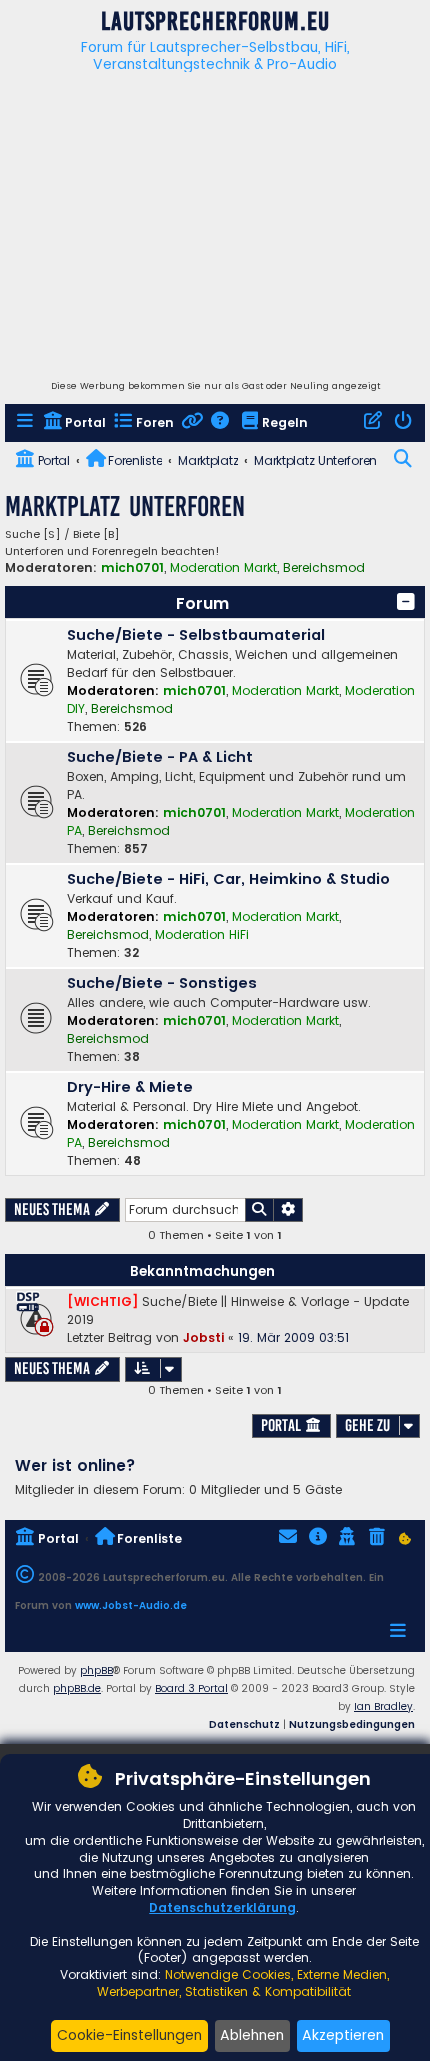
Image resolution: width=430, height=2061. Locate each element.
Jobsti (203, 1337)
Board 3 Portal (191, 1688)
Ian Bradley (383, 1706)
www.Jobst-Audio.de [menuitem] (131, 1605)
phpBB (96, 1670)
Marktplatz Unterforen (125, 506)
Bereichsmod (324, 568)
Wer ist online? (75, 1465)
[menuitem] (26, 423)
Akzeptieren (343, 2035)
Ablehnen (252, 2035)
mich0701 (132, 567)
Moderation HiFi (202, 934)
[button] (406, 602)
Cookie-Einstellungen (129, 2035)
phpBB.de (77, 1688)
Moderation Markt (223, 568)
